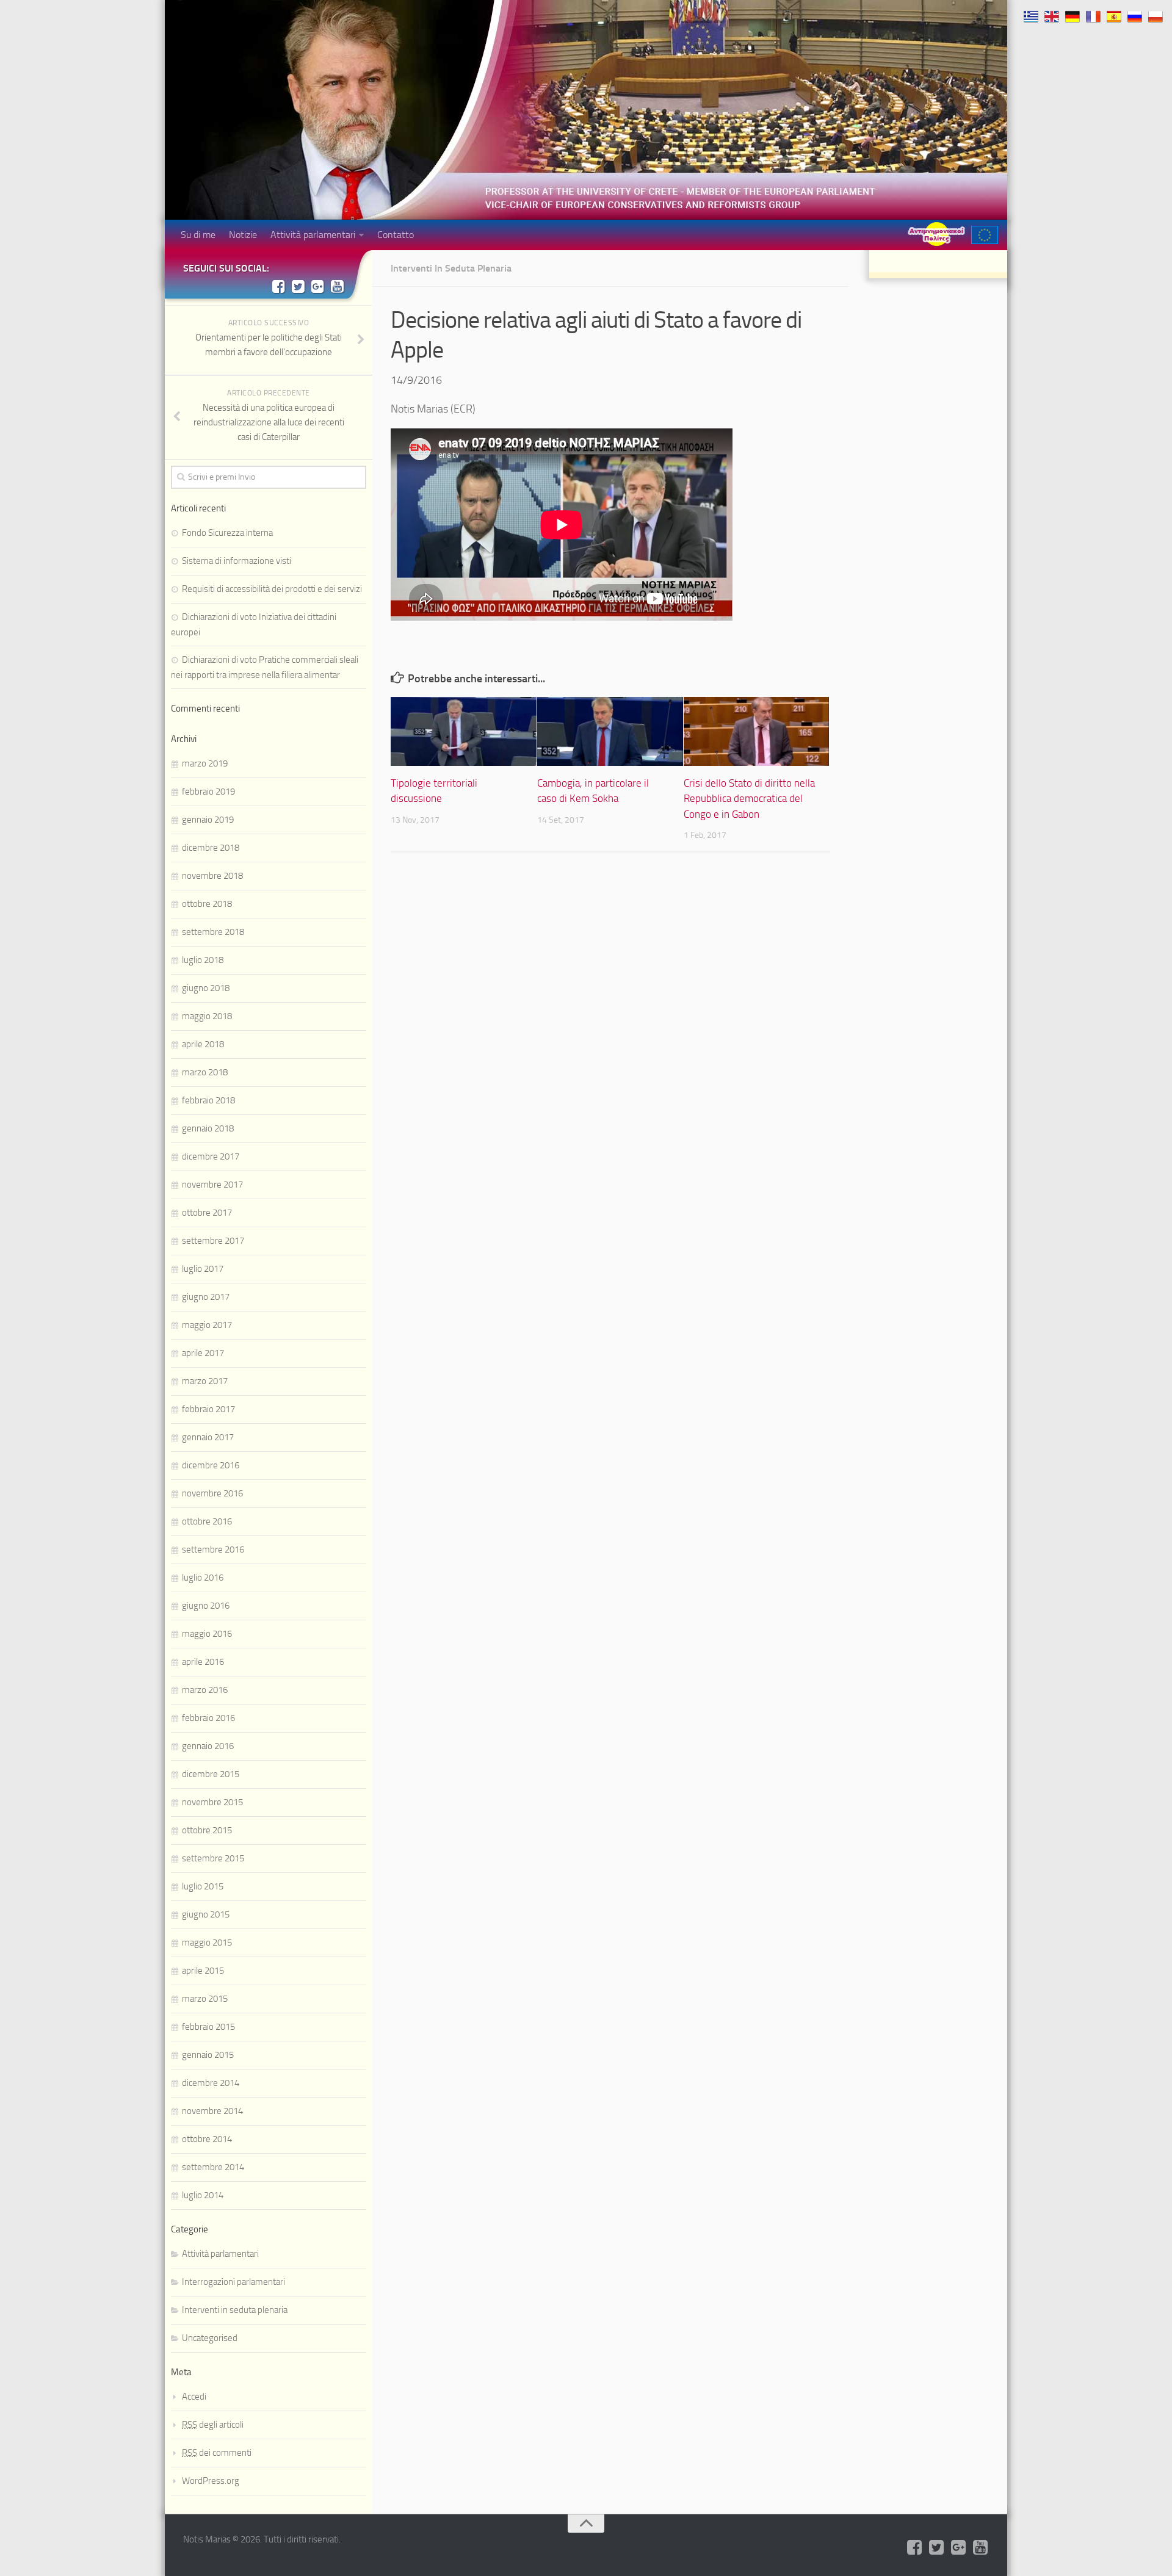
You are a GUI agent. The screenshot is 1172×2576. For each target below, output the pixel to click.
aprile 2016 (203, 1662)
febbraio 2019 (208, 792)
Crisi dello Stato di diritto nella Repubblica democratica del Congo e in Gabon (749, 799)
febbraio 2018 (208, 1100)
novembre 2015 (212, 1802)
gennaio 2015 (208, 2055)
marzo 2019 (205, 763)
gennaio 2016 (208, 1746)
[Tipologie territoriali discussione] (464, 731)
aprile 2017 (203, 1353)
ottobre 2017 (207, 1213)
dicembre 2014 (211, 2083)
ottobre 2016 (207, 1521)
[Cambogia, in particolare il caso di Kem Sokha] (610, 731)
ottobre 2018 (207, 904)
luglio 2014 (203, 2195)
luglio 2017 (203, 1269)
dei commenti (217, 2453)
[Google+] (317, 286)
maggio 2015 (207, 1943)
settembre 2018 (213, 932)
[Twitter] (298, 286)
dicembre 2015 (211, 1774)
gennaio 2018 (208, 1128)
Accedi (194, 2397)
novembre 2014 (212, 2111)
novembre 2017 (212, 1185)
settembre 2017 (213, 1241)
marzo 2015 (205, 1999)
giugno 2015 (206, 1914)
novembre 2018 (212, 876)
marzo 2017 (205, 1381)
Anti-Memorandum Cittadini (936, 234)
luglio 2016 (203, 1578)
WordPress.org (211, 2481)
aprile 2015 (203, 1971)
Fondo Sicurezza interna (227, 533)
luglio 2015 (203, 1886)
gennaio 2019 (208, 820)
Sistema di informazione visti (237, 561)
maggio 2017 (207, 1325)
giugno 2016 (206, 1606)
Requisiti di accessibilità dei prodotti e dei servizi (272, 589)
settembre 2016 (213, 1550)
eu (985, 235)
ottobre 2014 (207, 2139)
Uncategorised (210, 2338)
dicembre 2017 (211, 1156)
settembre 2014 (213, 2167)
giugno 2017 (206, 1297)
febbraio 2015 (208, 2027)
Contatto (396, 235)
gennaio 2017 (208, 1437)
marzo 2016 (205, 1690)
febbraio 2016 (208, 1718)
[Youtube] (337, 286)
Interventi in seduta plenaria (451, 268)
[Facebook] (278, 286)
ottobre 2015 (207, 1830)
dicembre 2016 (211, 1465)
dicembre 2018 (211, 848)
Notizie (243, 235)
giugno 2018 (206, 988)
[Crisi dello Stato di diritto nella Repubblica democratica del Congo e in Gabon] (757, 731)
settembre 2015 (213, 1858)
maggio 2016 (207, 1634)
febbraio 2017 (208, 1409)
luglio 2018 (203, 960)
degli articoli (213, 2425)
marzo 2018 (205, 1072)
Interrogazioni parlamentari (233, 2282)
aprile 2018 (203, 1044)
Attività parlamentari (313, 235)
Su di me (198, 235)
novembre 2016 (212, 1493)
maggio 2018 (207, 1016)
